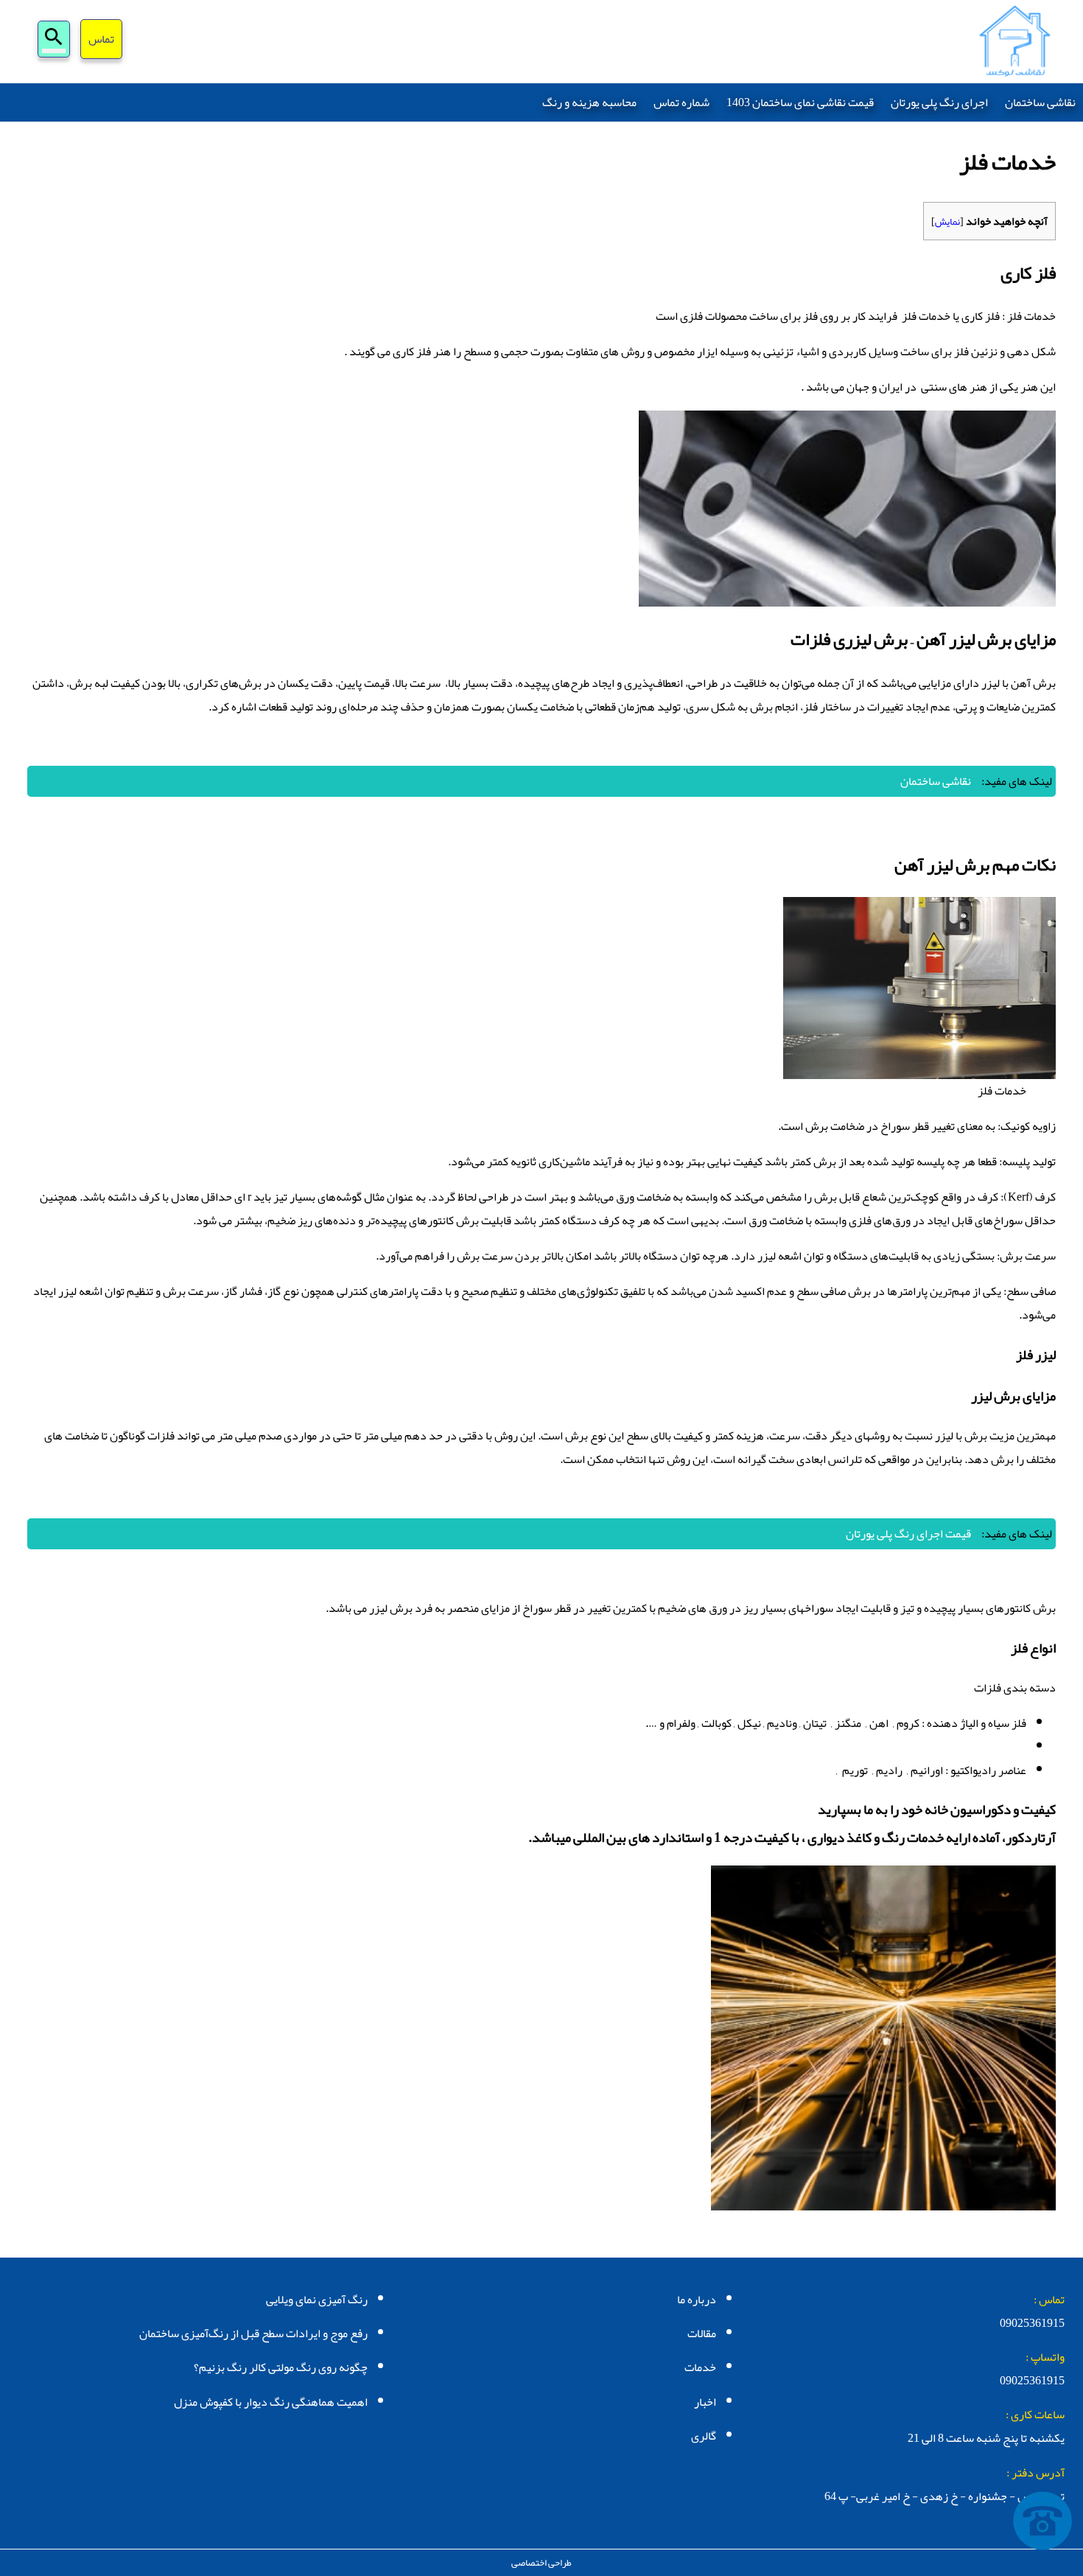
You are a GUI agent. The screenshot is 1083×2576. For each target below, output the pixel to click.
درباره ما (697, 2300)
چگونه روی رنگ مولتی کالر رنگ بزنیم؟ (281, 2367)
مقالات (702, 2334)
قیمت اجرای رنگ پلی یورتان (908, 1534)
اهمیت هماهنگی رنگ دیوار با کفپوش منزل (271, 2402)
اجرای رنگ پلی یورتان (939, 102)
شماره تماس (681, 102)
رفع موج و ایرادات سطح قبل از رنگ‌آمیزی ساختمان (253, 2334)
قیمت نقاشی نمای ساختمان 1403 (800, 102)
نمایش (947, 221)
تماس (101, 41)
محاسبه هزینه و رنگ (589, 102)
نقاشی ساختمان (1040, 102)
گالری (704, 2436)
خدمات (700, 2367)
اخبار (705, 2402)
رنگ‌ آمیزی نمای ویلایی (317, 2300)
